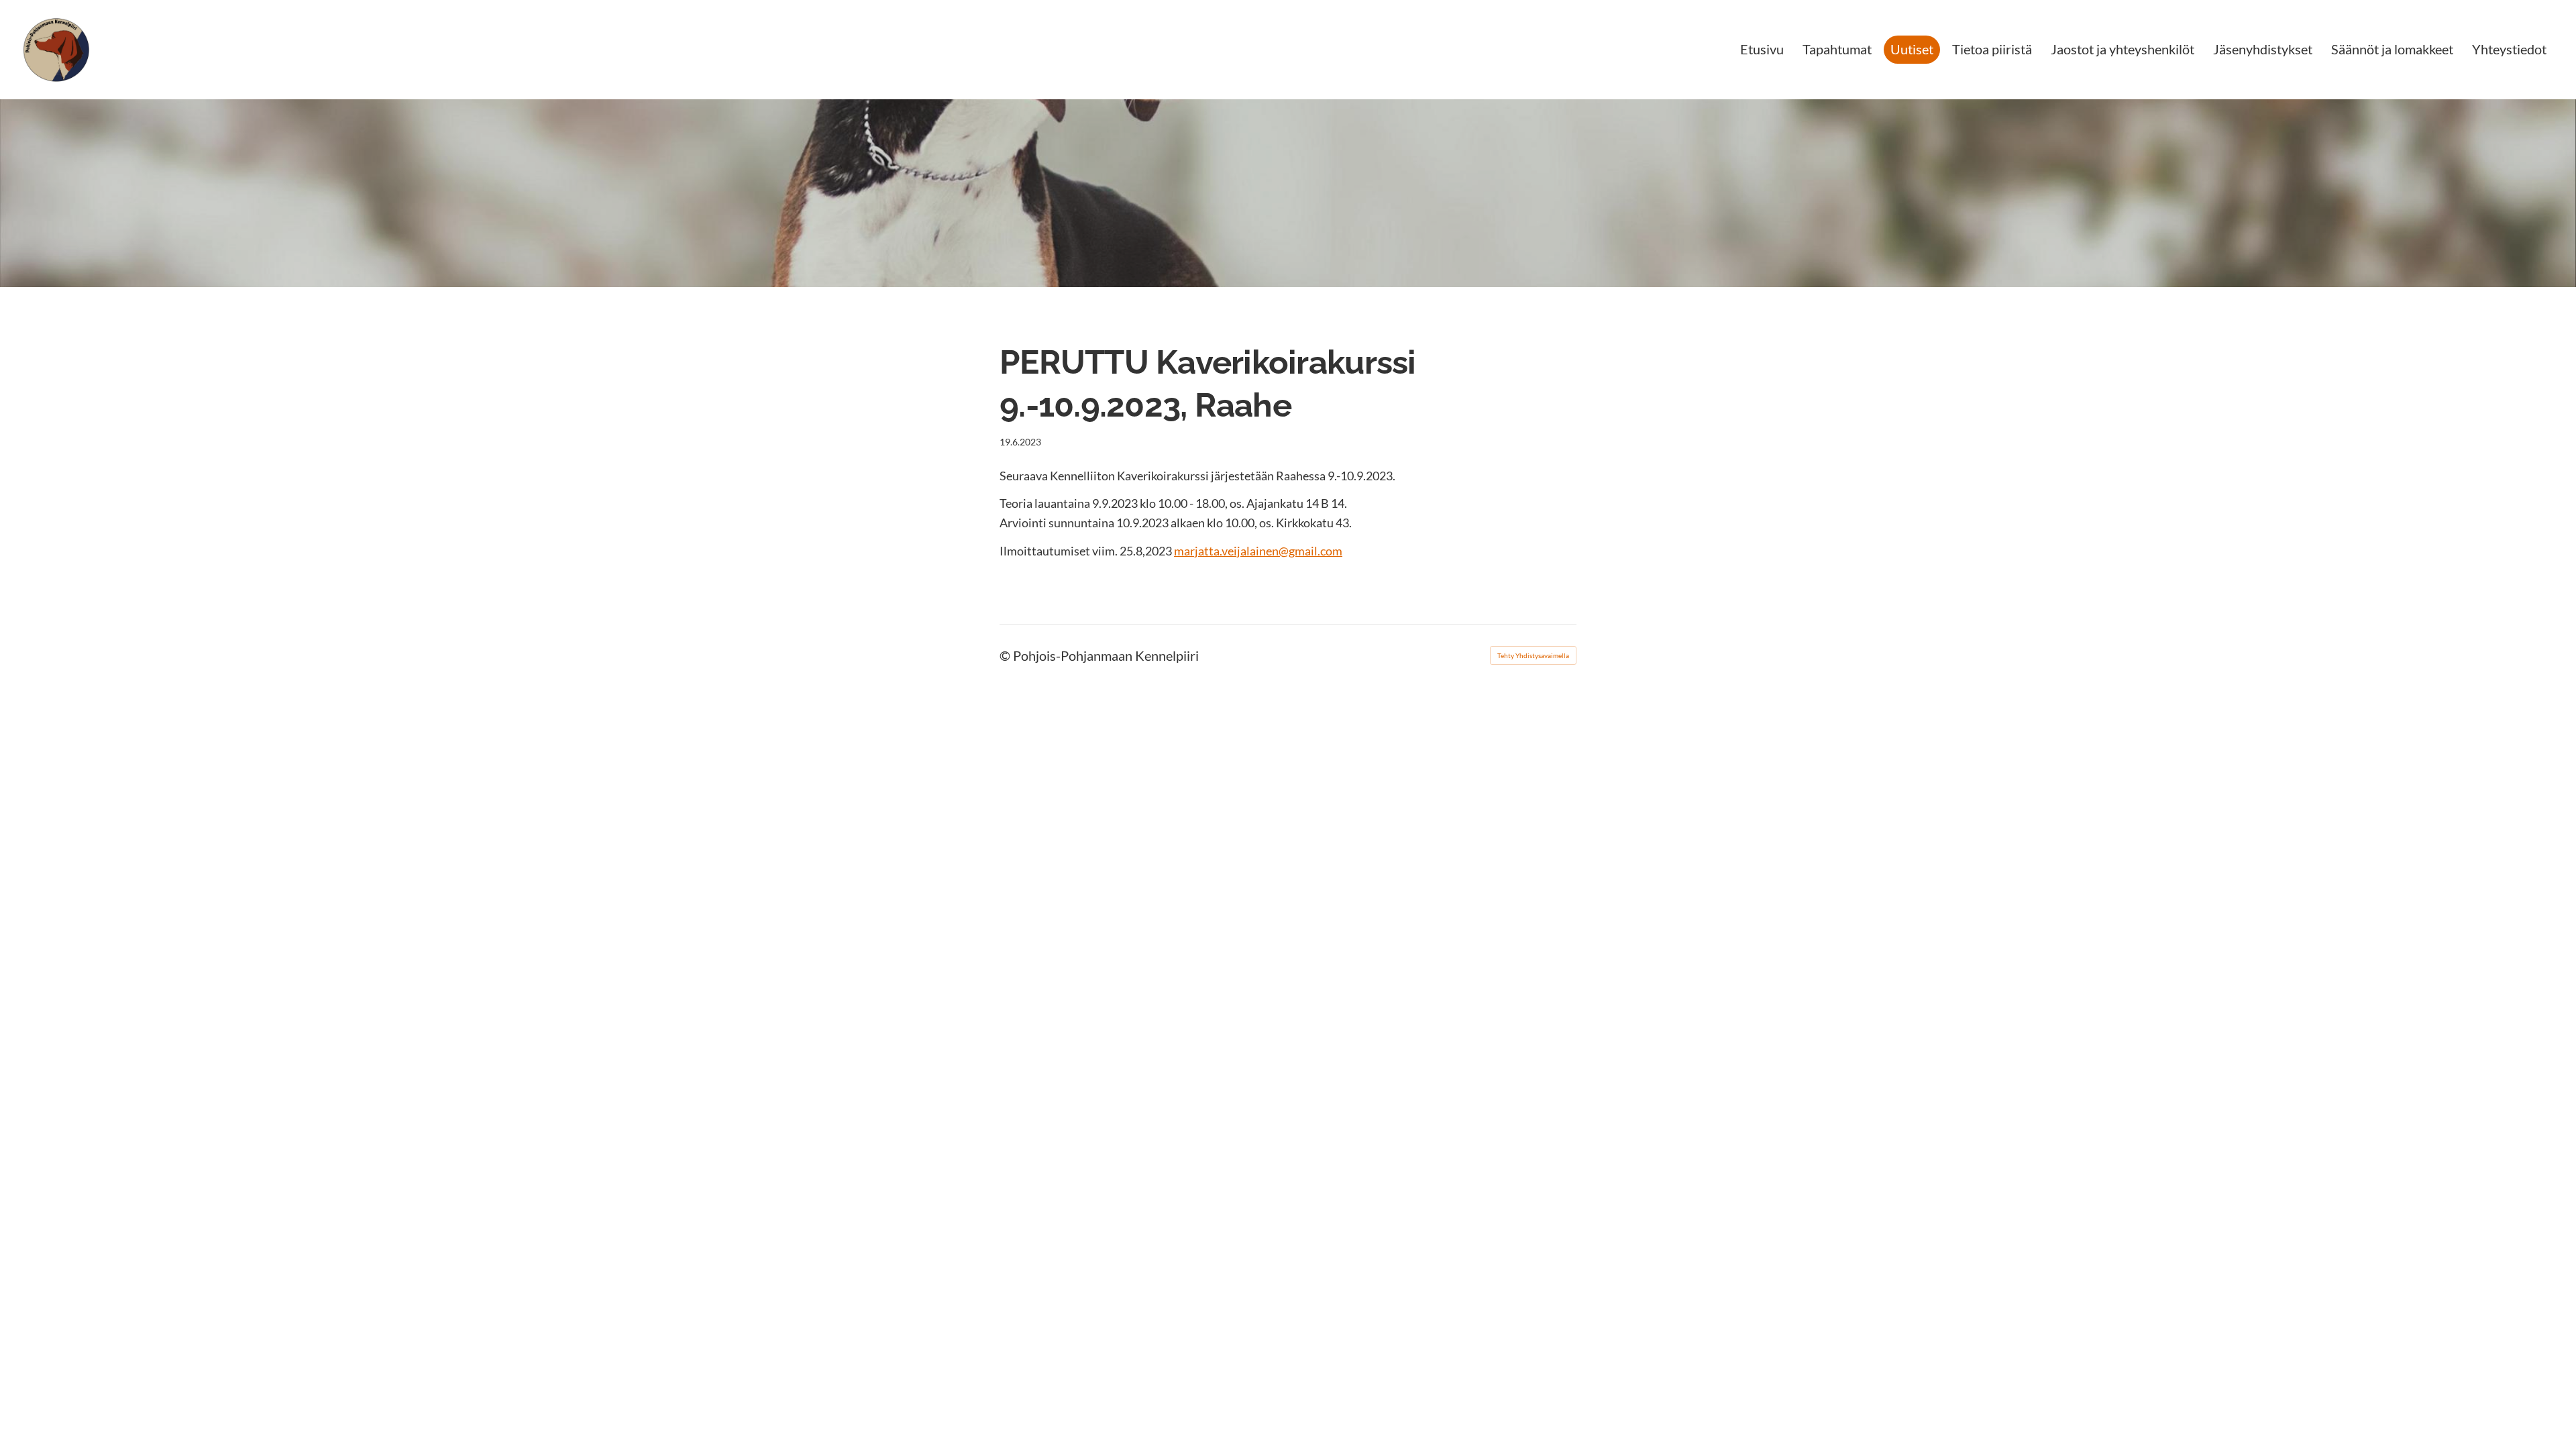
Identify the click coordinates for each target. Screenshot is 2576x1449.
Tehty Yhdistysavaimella (1533, 655)
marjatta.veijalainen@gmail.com (1258, 551)
